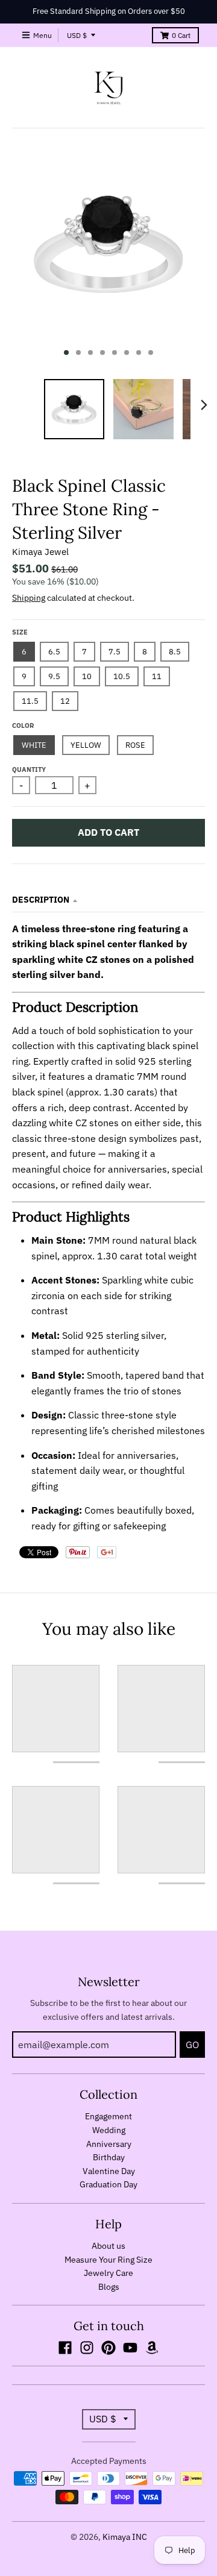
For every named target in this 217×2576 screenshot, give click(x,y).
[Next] (204, 405)
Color (23, 725)
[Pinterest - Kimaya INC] (108, 2348)
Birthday (109, 2157)
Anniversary (109, 2144)
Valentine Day (109, 2171)
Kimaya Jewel (40, 552)
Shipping (29, 598)
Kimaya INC (125, 2537)
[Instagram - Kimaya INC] (87, 2348)
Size (20, 632)
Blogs (109, 2287)
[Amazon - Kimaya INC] (152, 2348)
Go (192, 2045)
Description (41, 900)
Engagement (108, 2116)
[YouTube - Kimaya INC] (130, 2348)
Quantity (29, 769)
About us (108, 2246)
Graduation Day (108, 2184)
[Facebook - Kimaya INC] (65, 2348)
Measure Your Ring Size (108, 2260)
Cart (181, 35)
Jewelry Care (108, 2273)
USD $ (77, 35)
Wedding (109, 2130)
